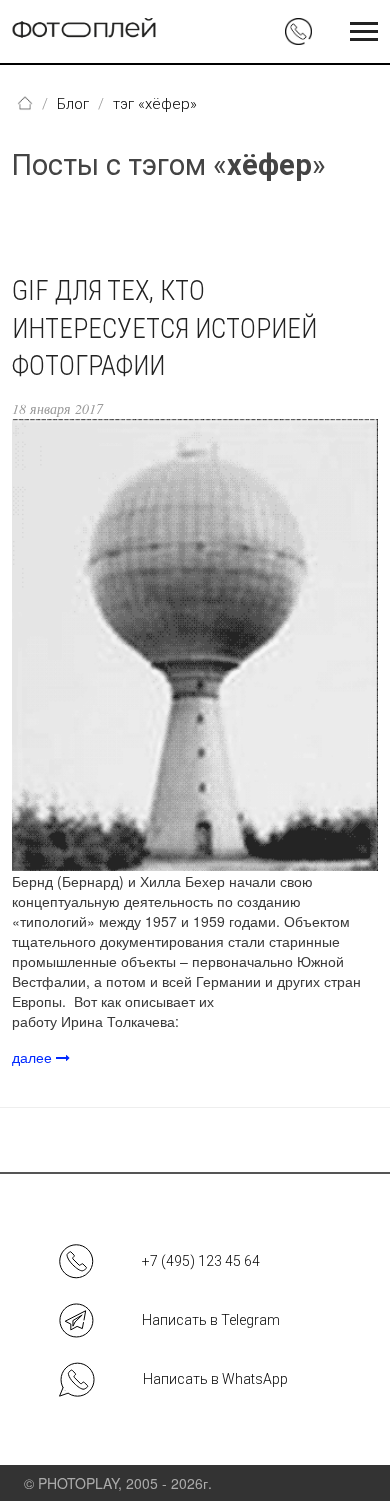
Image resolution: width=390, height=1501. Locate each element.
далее (34, 1057)
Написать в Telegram (211, 1320)
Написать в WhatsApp (215, 1379)
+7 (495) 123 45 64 (201, 1261)
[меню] (364, 32)
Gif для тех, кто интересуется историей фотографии (164, 329)
